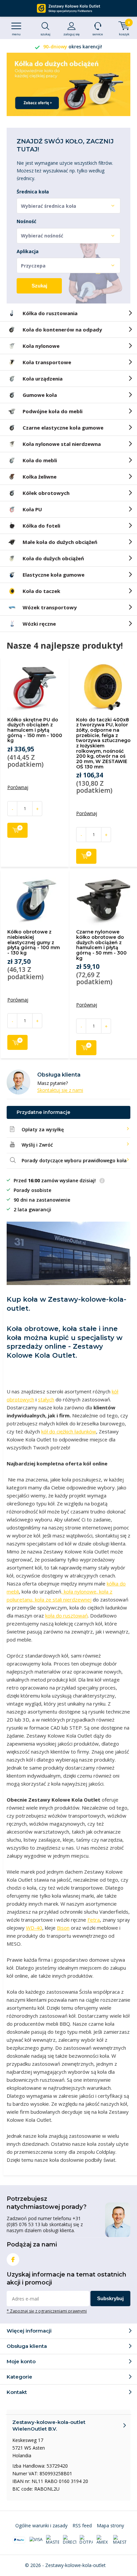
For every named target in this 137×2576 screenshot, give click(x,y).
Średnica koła (33, 192)
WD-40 (34, 1928)
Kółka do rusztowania (50, 313)
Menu (16, 34)
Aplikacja (28, 251)
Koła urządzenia (43, 379)
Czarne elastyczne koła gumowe (63, 428)
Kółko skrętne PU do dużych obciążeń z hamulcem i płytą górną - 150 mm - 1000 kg (35, 730)
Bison (63, 1928)
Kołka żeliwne (40, 477)
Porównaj (18, 787)
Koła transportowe (47, 362)
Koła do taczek (41, 591)
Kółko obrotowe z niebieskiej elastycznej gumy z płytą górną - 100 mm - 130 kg (34, 942)
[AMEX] (103, 2540)
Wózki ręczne (39, 624)
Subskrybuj (110, 2298)
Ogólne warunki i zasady (41, 2525)
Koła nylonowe (41, 346)
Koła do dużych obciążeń (53, 558)
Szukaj (39, 286)
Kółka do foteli (41, 526)
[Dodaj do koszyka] (17, 830)
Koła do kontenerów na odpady (62, 330)
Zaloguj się (72, 34)
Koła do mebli (40, 460)
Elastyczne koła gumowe (54, 575)
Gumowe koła (40, 395)
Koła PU (32, 509)
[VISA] (36, 2540)
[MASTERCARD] (53, 2540)
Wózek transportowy (50, 607)
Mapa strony (110, 2525)
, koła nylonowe (79, 1591)
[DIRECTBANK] (69, 2540)
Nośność (26, 221)
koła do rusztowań (67, 1616)
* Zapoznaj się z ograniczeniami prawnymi (47, 2311)
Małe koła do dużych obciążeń (60, 542)
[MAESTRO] (120, 2540)
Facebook (13, 2260)
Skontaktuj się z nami (60, 1090)
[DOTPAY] (86, 2540)
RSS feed (82, 2525)
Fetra (94, 1920)
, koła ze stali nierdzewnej (62, 1599)
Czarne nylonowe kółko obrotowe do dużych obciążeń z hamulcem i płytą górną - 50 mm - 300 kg (101, 945)
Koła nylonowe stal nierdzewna (62, 444)
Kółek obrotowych (46, 493)
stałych (46, 1399)
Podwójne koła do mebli (53, 411)
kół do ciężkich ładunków (69, 1431)
